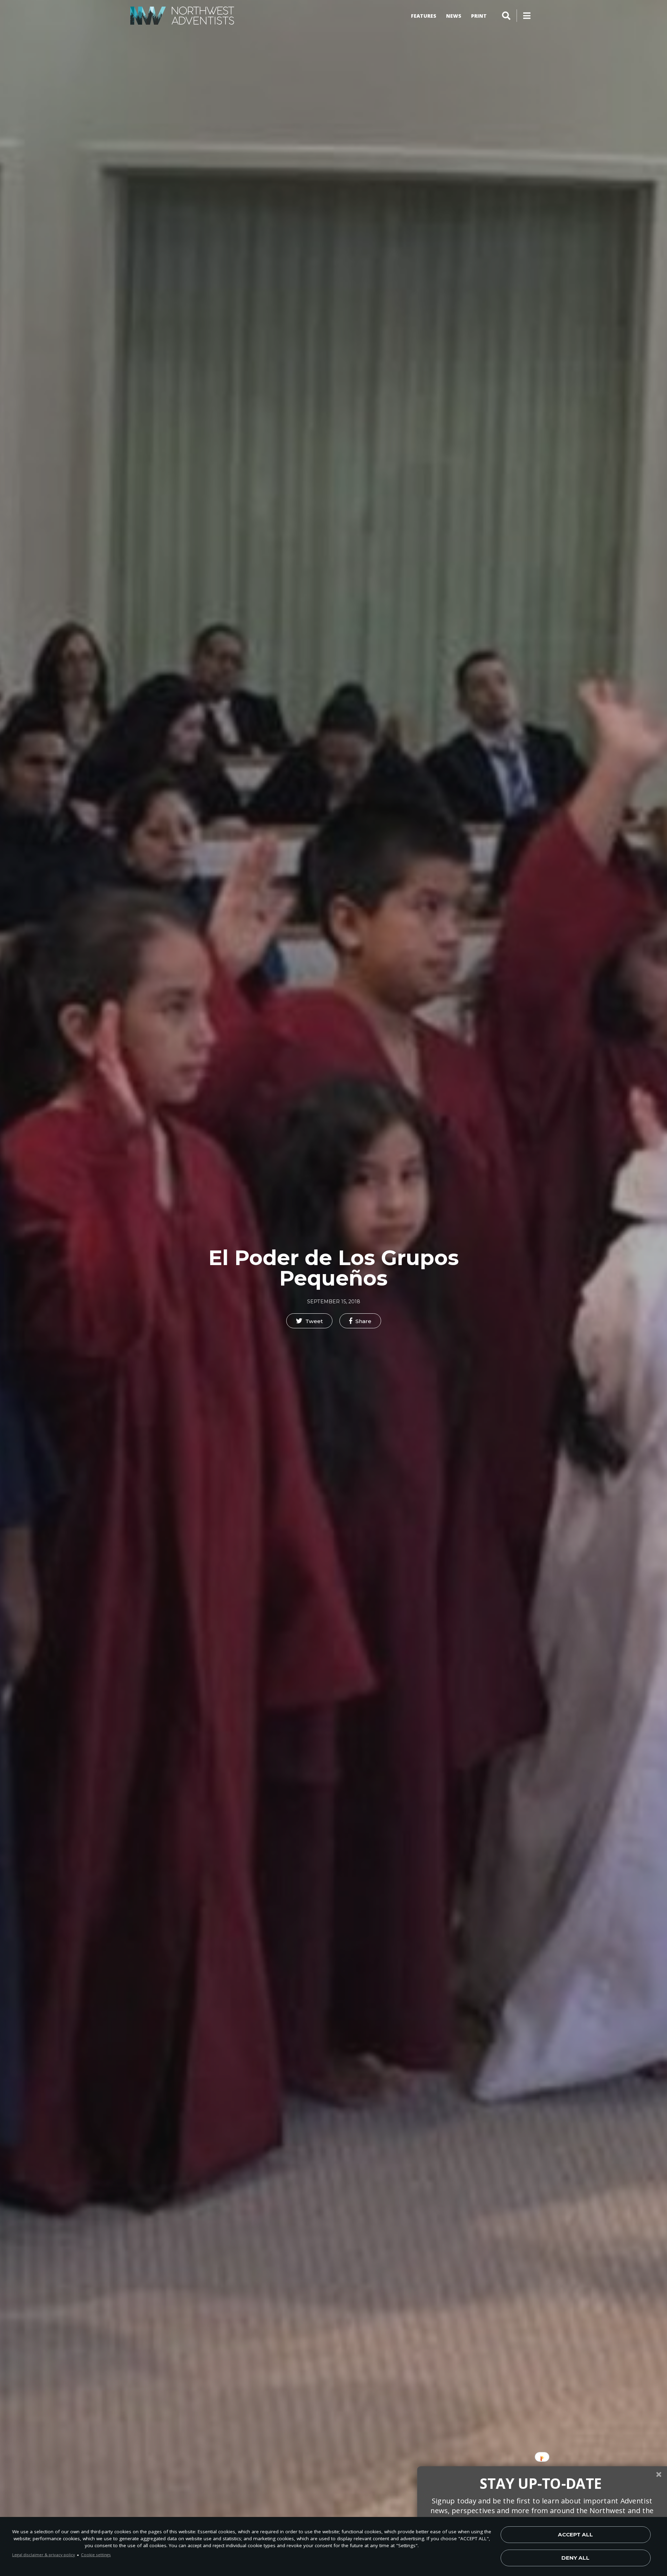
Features (424, 16)
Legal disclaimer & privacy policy (44, 2555)
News (454, 16)
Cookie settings (96, 2555)
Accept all (575, 2534)
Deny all (575, 2558)
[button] (309, 1321)
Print (479, 16)
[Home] (182, 16)
